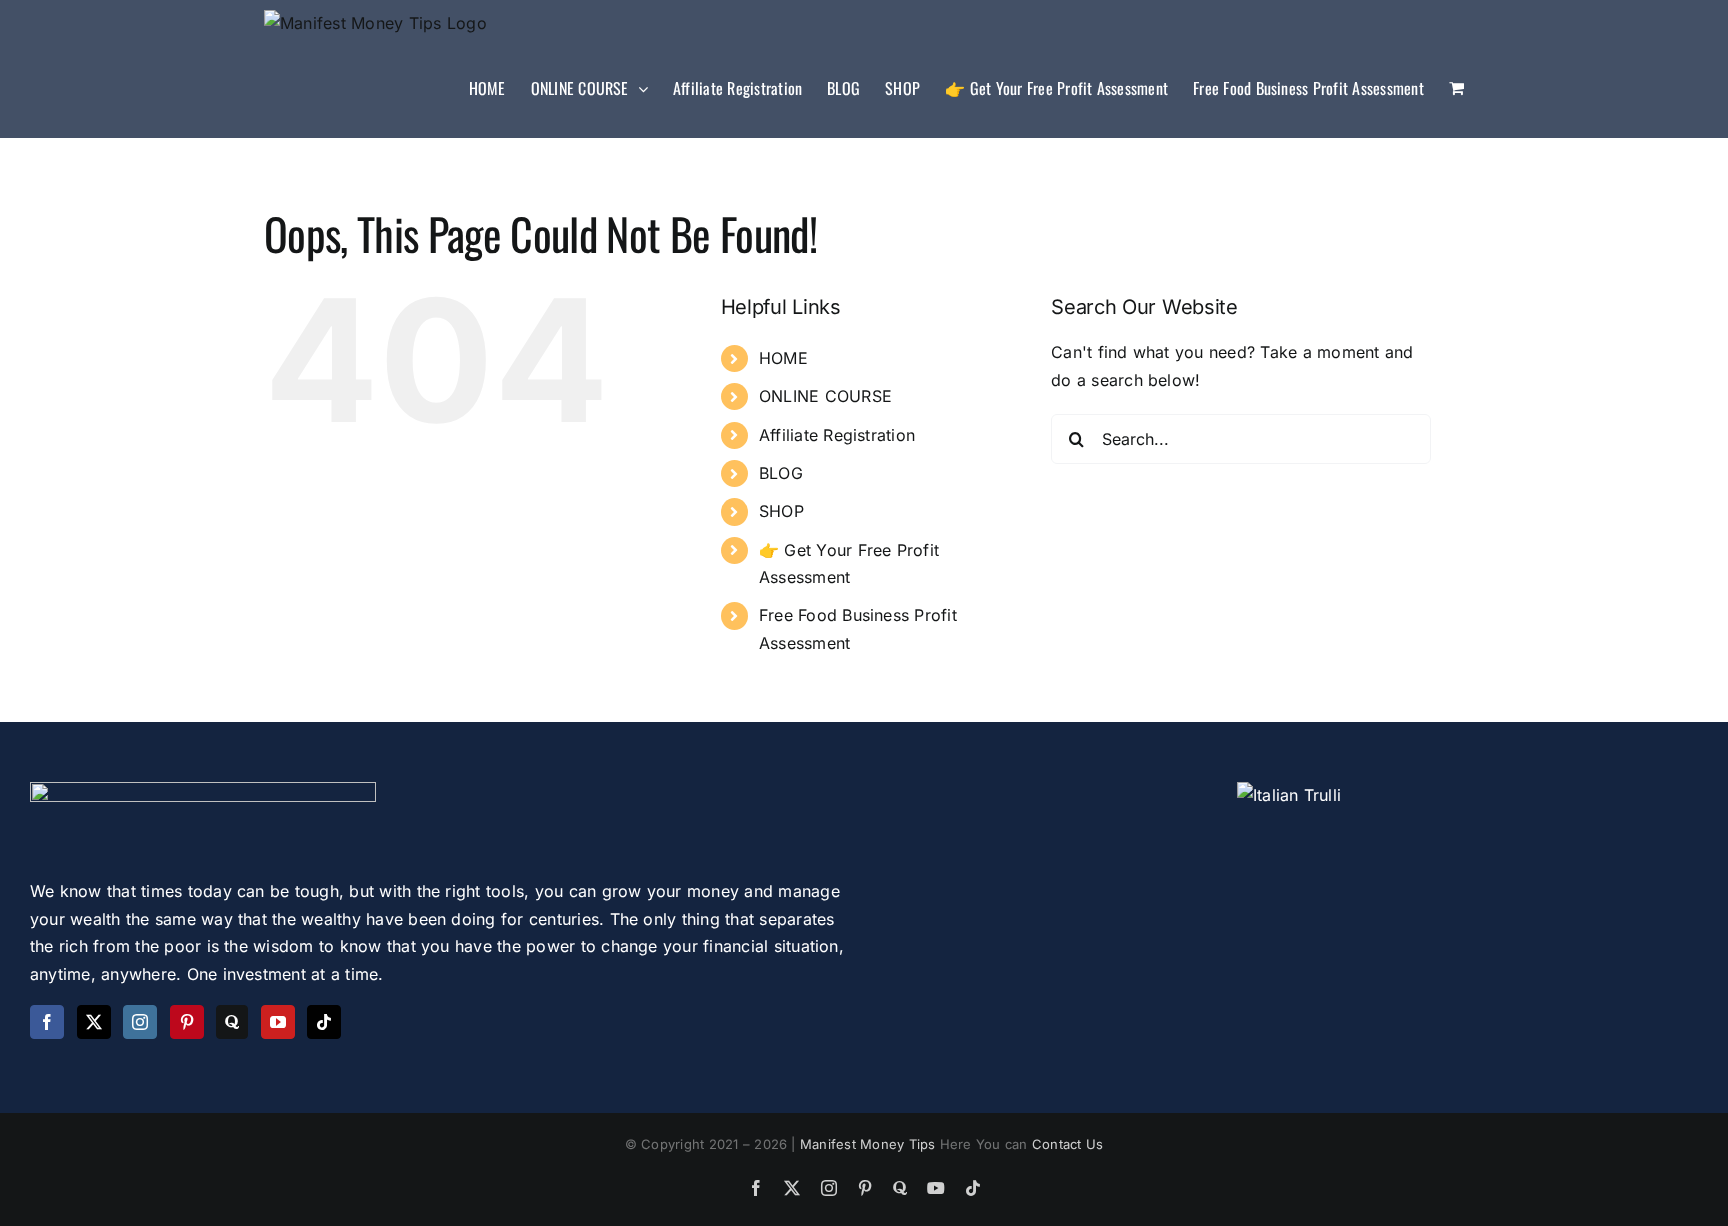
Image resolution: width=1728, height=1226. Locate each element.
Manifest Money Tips (870, 1144)
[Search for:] (1241, 438)
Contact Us (1067, 1144)
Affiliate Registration (837, 435)
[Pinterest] (187, 1022)
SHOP (781, 511)
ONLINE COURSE (825, 396)
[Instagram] (140, 1022)
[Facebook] (47, 1022)
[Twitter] (94, 1022)
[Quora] (232, 1022)
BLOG (781, 473)
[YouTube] (278, 1022)
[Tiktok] (324, 1022)
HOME (783, 358)
